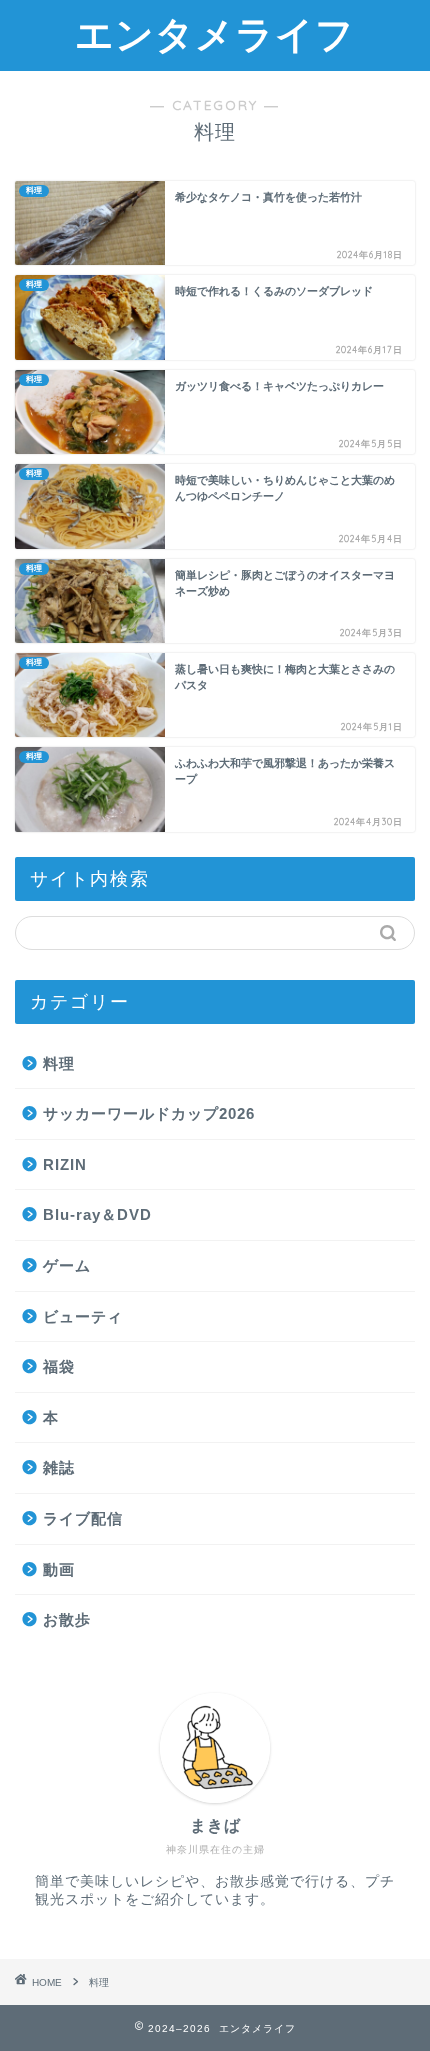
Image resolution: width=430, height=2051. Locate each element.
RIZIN (65, 1164)
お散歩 (67, 1619)
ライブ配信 (83, 1518)
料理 (59, 1063)
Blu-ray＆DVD (97, 1214)
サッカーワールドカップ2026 (149, 1113)
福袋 (59, 1366)
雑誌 (59, 1467)
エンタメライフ (215, 34)
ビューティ (83, 1316)
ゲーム (67, 1265)
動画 (59, 1569)
